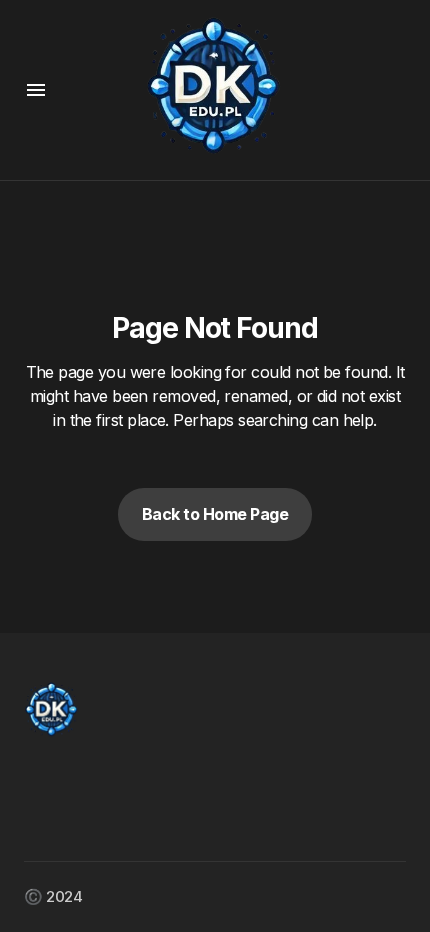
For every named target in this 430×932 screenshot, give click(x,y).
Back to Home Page (215, 514)
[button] (36, 90)
